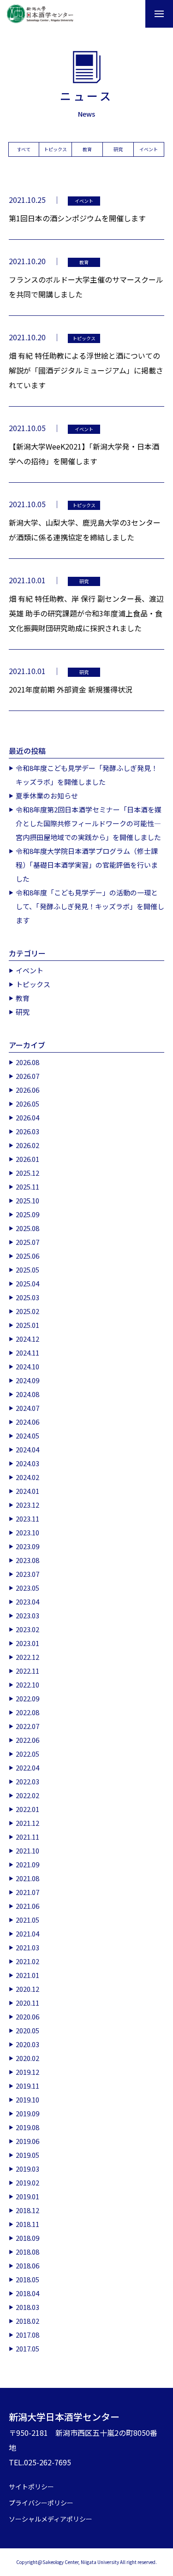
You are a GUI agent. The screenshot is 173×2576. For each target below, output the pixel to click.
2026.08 (27, 1062)
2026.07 (27, 1076)
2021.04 (27, 1933)
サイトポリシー (31, 2487)
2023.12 (27, 1505)
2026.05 (27, 1104)
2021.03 (27, 1947)
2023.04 (27, 1602)
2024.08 (27, 1394)
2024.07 (27, 1408)
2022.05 (27, 1754)
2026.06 (27, 1090)
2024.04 (27, 1449)
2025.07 (27, 1242)
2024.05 (27, 1436)
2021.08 (27, 1878)
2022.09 (27, 1698)
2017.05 (27, 2348)
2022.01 (27, 1809)
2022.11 (27, 1671)
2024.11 (27, 1353)
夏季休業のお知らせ (47, 796)
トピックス (55, 149)
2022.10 (27, 1685)
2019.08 (27, 2127)
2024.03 (27, 1463)
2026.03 (27, 1131)
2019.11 (27, 2086)
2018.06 (27, 2265)
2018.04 (27, 2293)
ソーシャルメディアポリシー (51, 2519)
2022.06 (27, 1740)
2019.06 (27, 2141)
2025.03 (27, 1297)
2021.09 (27, 1864)
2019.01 (27, 2196)
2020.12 (27, 1989)
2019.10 (27, 2099)
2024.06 (27, 1422)
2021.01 (27, 1975)
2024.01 (27, 1491)
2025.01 (27, 1325)
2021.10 (27, 1851)
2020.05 (27, 2030)
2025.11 (27, 1187)
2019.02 (27, 2182)
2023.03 (27, 1615)
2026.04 (27, 1117)
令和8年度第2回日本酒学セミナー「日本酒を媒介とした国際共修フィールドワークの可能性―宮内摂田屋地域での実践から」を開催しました (89, 823)
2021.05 (27, 1920)
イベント (149, 149)
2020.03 (27, 2044)
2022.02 (27, 1795)
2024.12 (27, 1339)
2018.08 (27, 2252)
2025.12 (27, 1173)
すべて (24, 149)
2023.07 (27, 1574)
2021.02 (27, 1961)
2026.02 (27, 1145)
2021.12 (27, 1823)
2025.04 (27, 1283)
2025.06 (27, 1256)
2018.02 (27, 2321)
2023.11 (27, 1519)
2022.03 (27, 1781)
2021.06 (27, 1906)
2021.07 (27, 1892)
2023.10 (27, 1532)
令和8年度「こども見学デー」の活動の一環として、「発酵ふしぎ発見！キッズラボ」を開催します (90, 906)
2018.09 (27, 2238)
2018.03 (27, 2307)
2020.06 (27, 2016)
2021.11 (27, 1837)
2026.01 (27, 1159)
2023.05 (27, 1588)
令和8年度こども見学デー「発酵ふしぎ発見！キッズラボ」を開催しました (87, 775)
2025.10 (27, 1200)
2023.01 (27, 1643)
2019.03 (27, 2169)
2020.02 (27, 2058)
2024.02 (27, 1477)
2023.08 (27, 1560)
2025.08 (27, 1228)
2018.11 (27, 2224)
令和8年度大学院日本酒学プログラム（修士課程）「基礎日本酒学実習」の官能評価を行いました (87, 865)
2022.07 (27, 1726)
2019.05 (27, 2155)
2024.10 (27, 1366)
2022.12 (27, 1657)
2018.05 (27, 2279)
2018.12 (27, 2210)
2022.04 (27, 1768)
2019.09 (27, 2113)
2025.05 (27, 1270)
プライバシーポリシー (41, 2503)
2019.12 (27, 2072)
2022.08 (27, 1712)
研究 (118, 149)
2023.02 (27, 1629)
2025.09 (27, 1214)
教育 (87, 149)
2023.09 (27, 1546)
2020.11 (27, 2003)
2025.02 (27, 1311)
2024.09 (27, 1380)
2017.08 (27, 2335)
